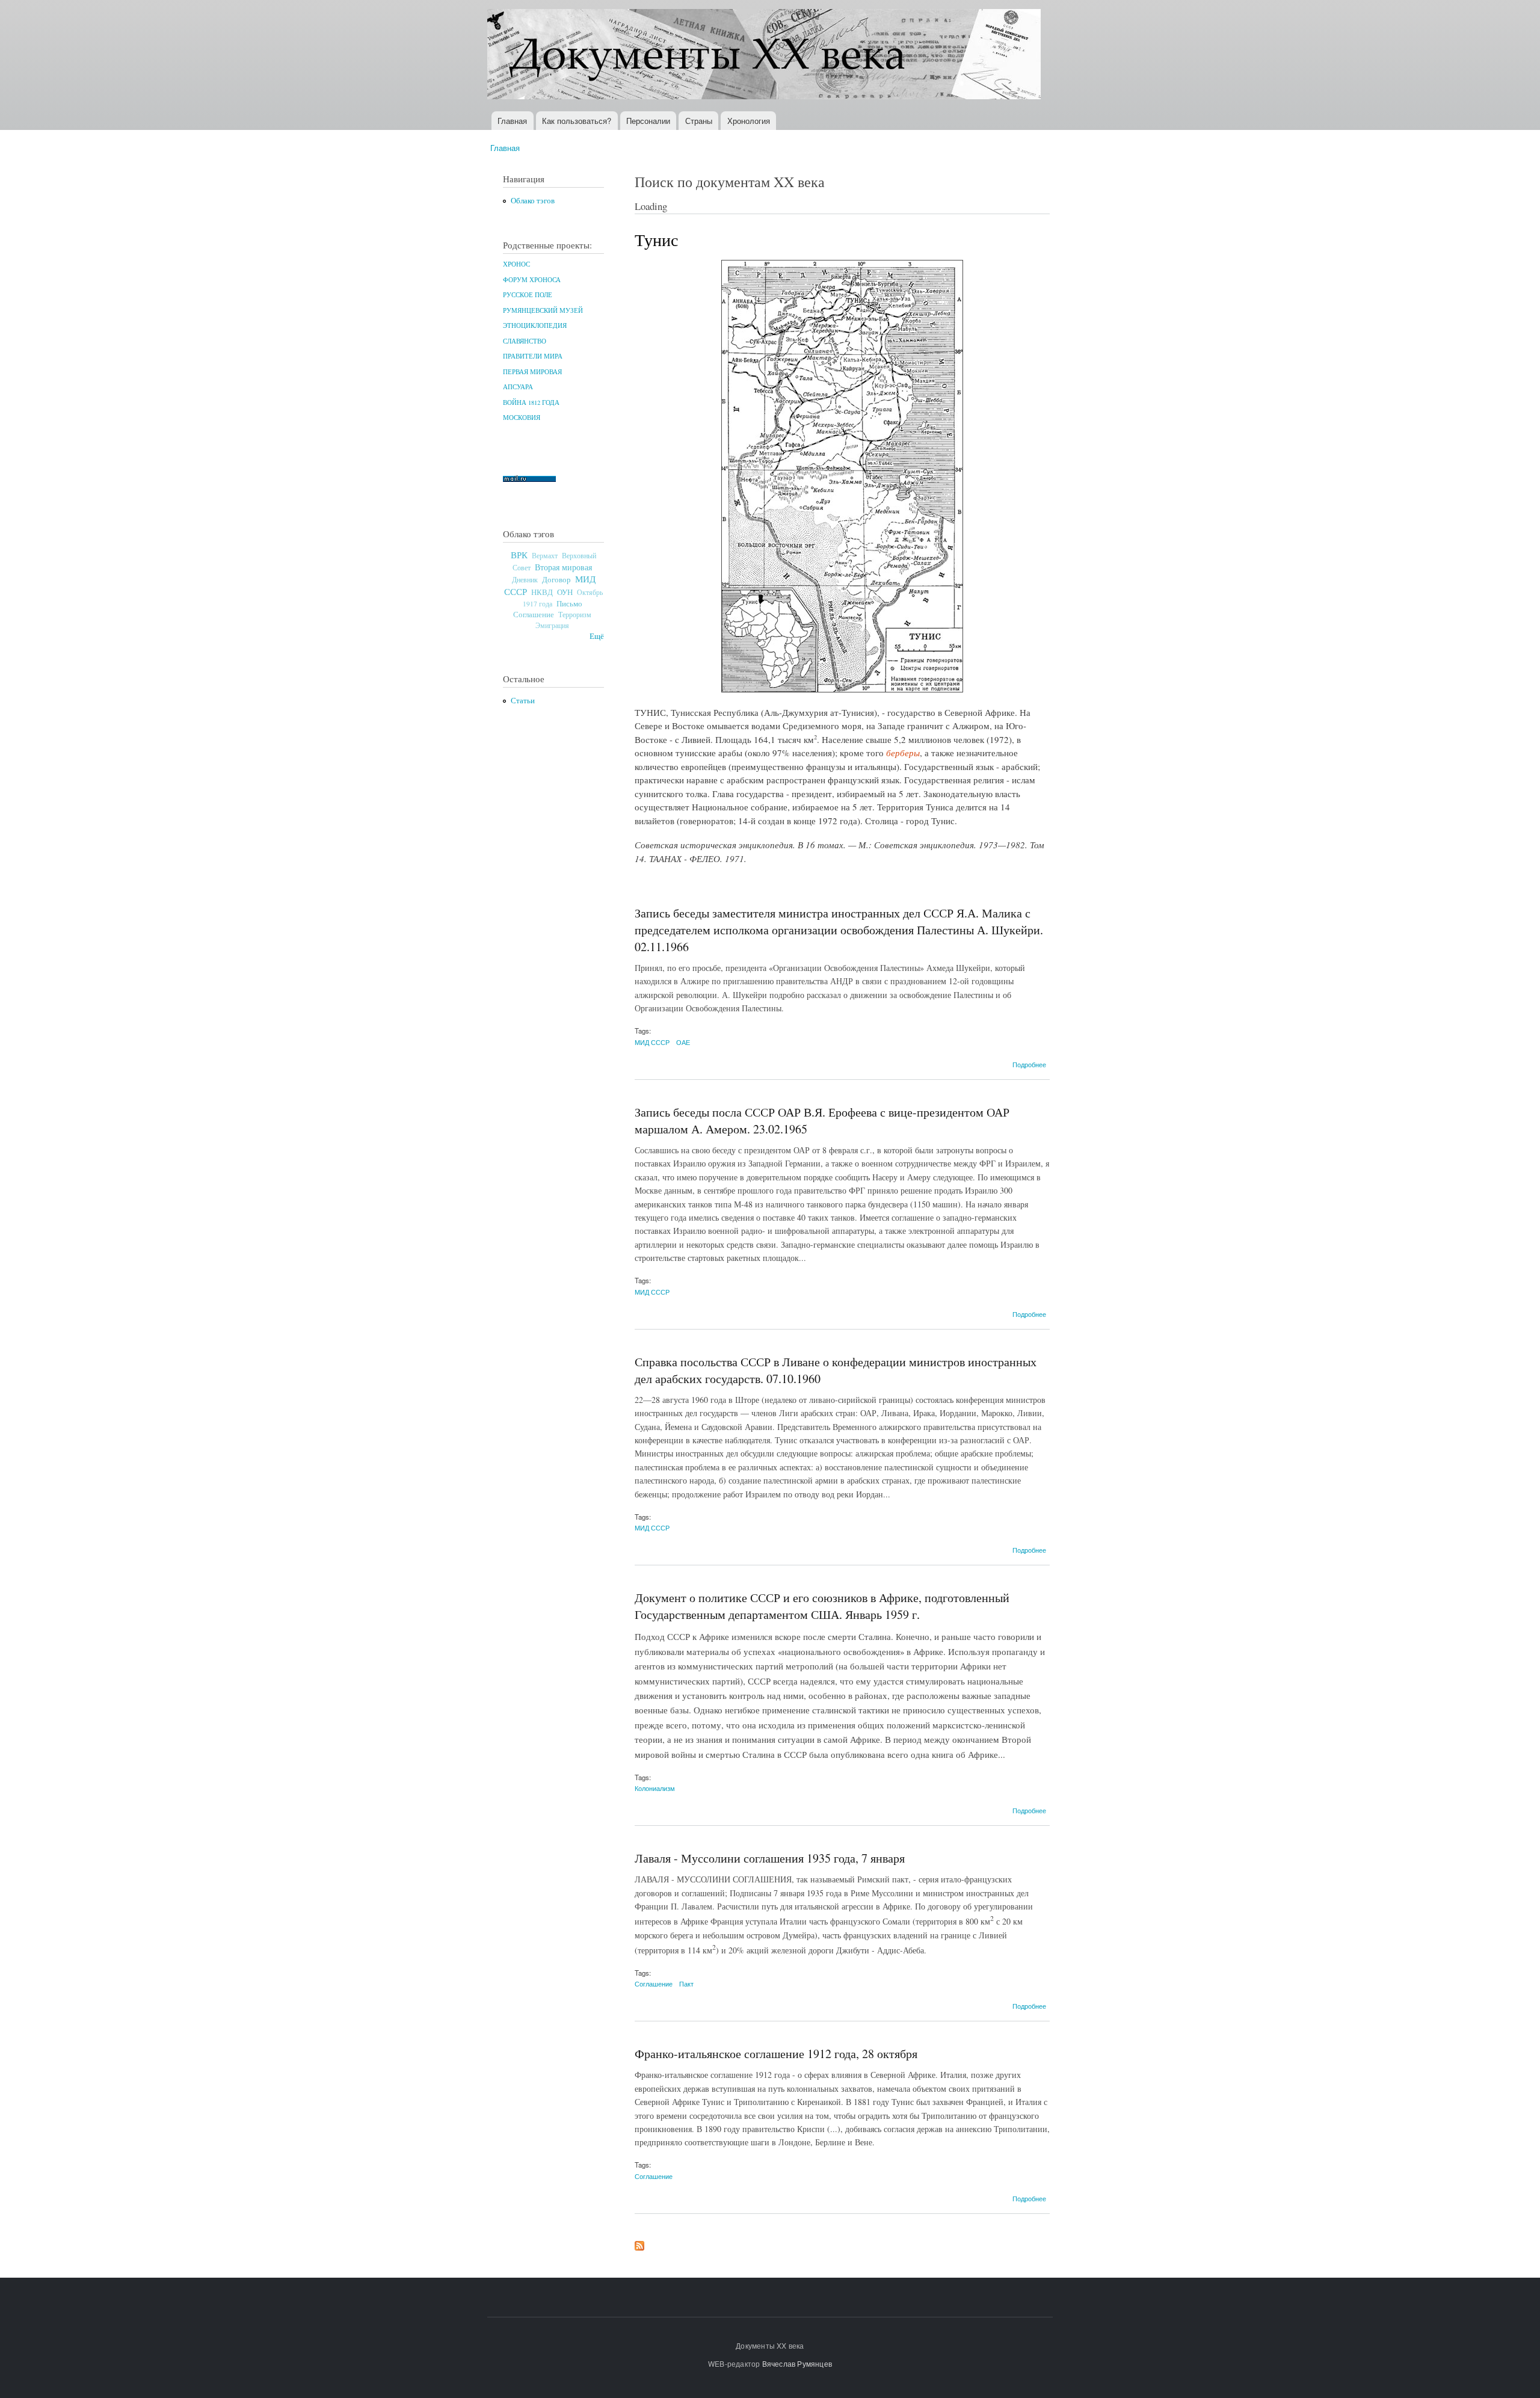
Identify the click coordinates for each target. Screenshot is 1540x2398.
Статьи (523, 701)
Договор (556, 579)
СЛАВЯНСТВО (525, 341)
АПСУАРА (518, 387)
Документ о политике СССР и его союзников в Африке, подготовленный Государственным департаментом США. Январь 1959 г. (822, 1606)
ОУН (565, 592)
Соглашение (534, 615)
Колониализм (655, 1788)
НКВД (542, 592)
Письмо (569, 603)
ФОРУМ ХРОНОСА (532, 280)
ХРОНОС (516, 264)
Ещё (597, 636)
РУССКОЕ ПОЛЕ (528, 295)
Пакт (686, 1983)
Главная (512, 121)
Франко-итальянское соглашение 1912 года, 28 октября (776, 2054)
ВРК (519, 555)
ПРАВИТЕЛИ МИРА (533, 356)
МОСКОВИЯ (522, 418)
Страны (699, 121)
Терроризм (575, 614)
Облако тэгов (533, 201)
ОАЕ (683, 1042)
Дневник (525, 579)
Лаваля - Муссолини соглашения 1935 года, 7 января (770, 1858)
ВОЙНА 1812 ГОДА (531, 402)
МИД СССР (652, 1042)
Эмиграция (552, 625)
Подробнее (1029, 1064)
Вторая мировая (563, 567)
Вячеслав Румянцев (797, 2363)
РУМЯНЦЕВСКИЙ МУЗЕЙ (543, 310)
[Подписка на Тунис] (639, 2243)
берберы (903, 753)
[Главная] (765, 56)
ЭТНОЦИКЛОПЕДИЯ (535, 325)
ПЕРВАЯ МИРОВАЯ (532, 372)
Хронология (749, 121)
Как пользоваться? (577, 121)
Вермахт (545, 556)
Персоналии (648, 121)
